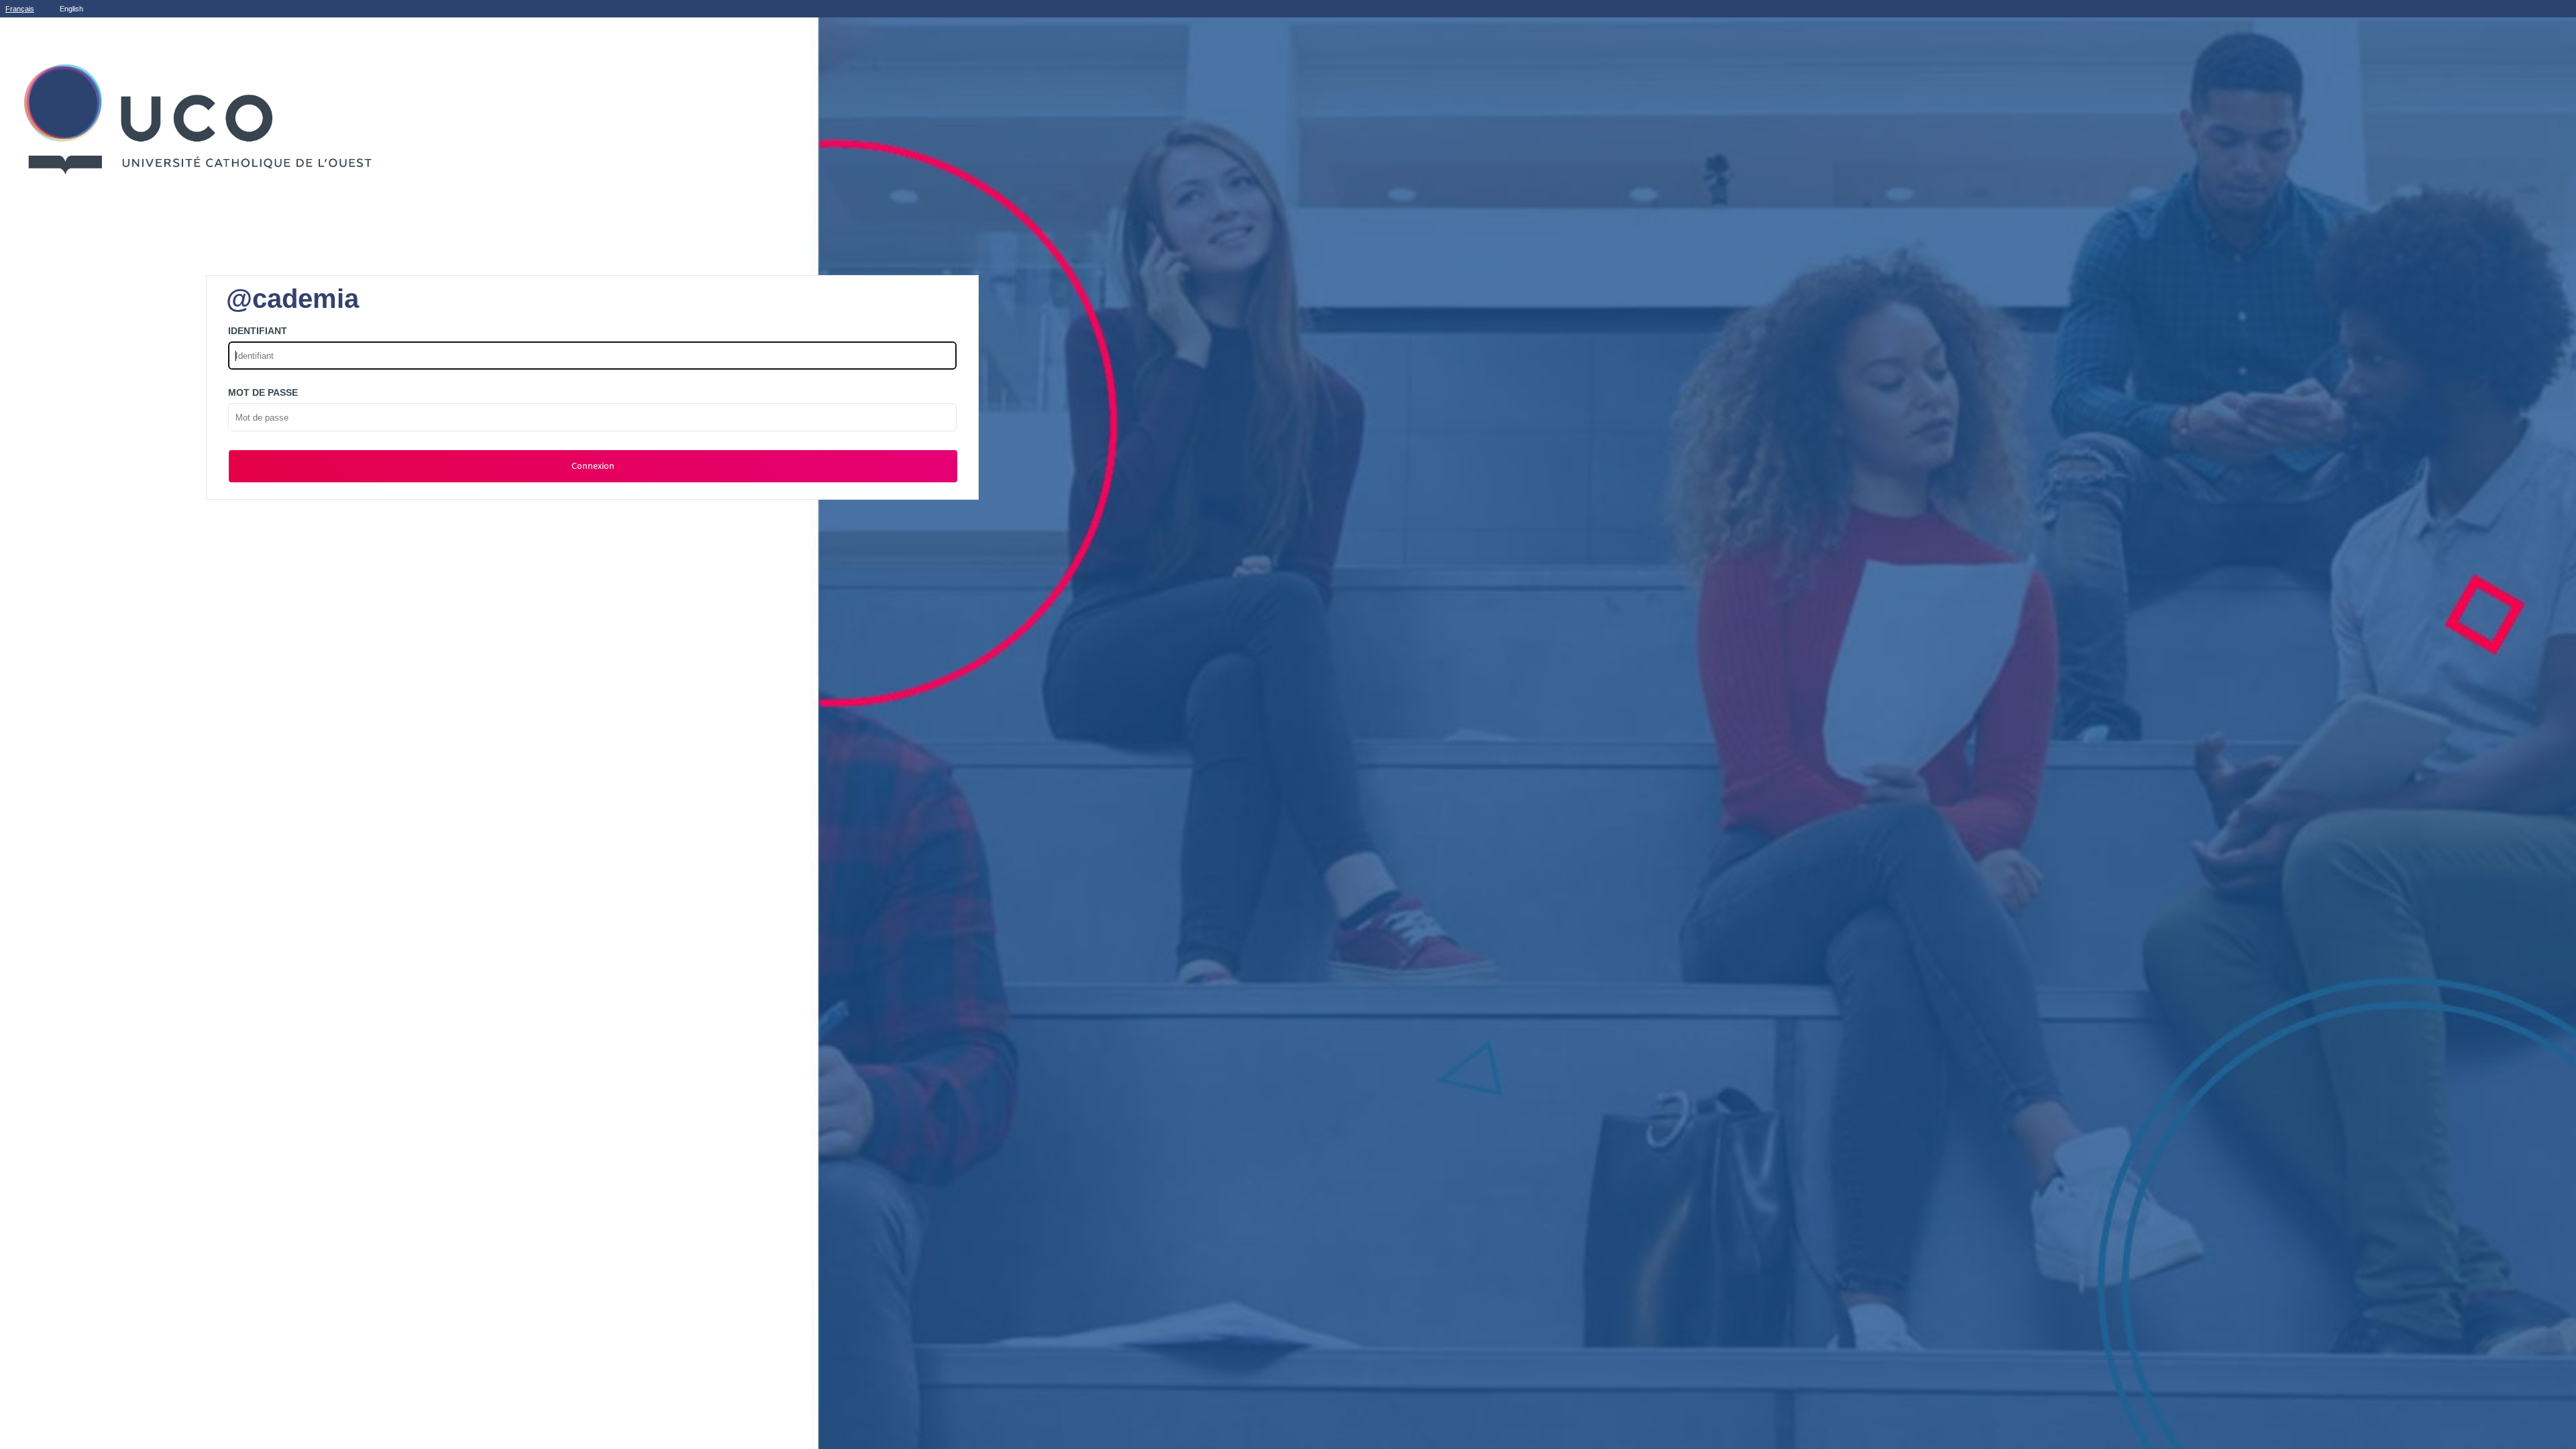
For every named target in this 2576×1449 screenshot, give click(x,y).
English (71, 9)
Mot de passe (263, 392)
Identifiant (258, 331)
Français (20, 9)
